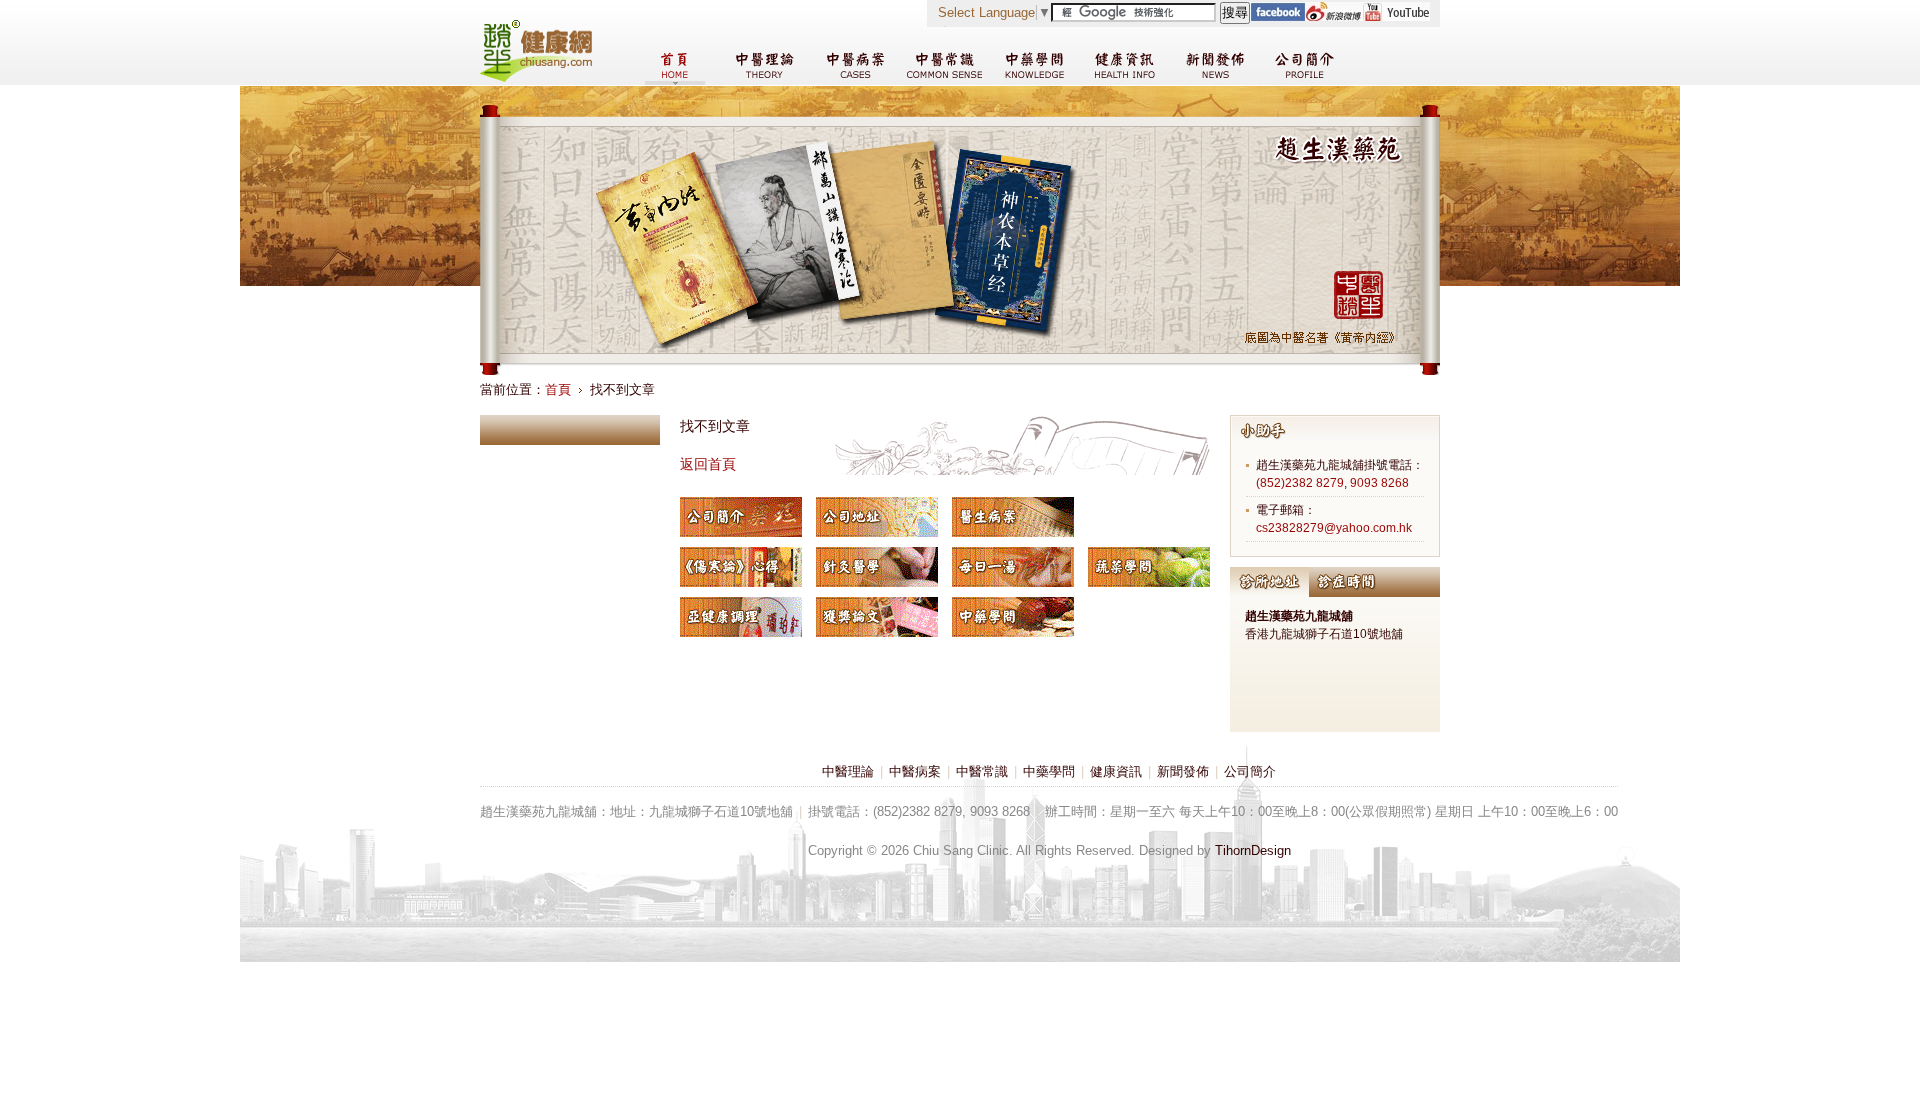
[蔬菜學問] (1149, 567)
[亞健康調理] (741, 617)
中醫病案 (915, 771)
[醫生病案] (1013, 517)
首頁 (558, 389)
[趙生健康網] (536, 77)
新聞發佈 (1183, 771)
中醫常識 (982, 771)
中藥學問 (1049, 771)
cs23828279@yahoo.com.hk (1334, 528)
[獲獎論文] (877, 617)
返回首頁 (708, 464)
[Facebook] (1277, 16)
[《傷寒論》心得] (741, 567)
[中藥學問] (1013, 617)
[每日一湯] (1013, 567)
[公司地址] (877, 517)
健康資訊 (1116, 771)
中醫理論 (848, 771)
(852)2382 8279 (1300, 483)
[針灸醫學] (877, 567)
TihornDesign (1253, 850)
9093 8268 (1379, 483)
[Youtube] (1396, 16)
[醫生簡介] (741, 517)
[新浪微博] (1333, 16)
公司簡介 (1250, 771)
